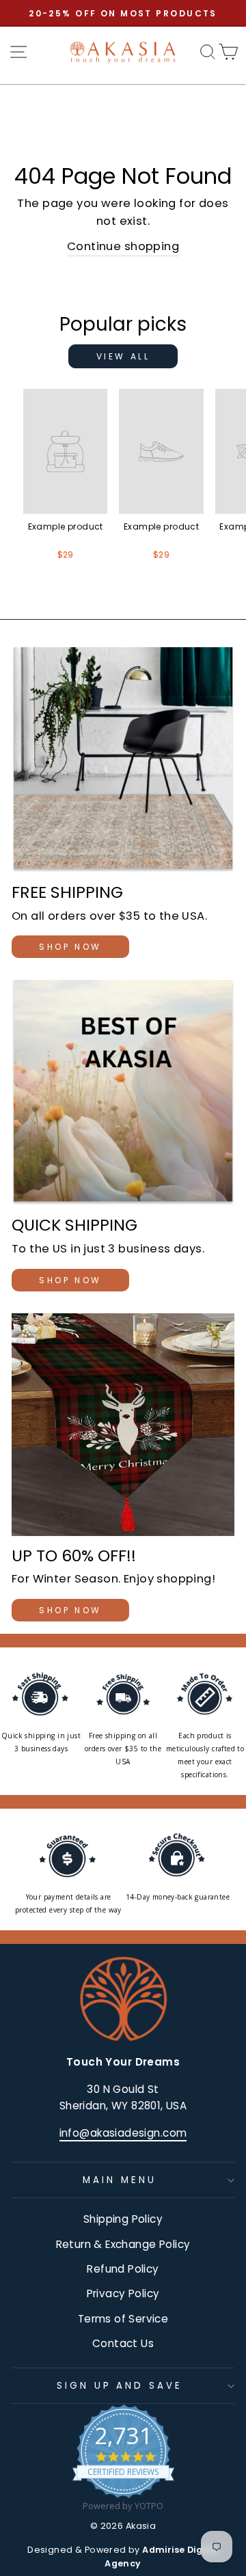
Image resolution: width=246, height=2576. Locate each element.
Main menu (120, 2180)
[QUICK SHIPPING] (123, 1093)
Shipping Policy (123, 2219)
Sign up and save (120, 2386)
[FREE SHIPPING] (123, 760)
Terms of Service (123, 2319)
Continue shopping (123, 246)
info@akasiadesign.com (123, 2133)
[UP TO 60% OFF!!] (123, 1425)
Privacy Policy (123, 2293)
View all (123, 356)
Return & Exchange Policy (123, 2244)
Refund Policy (123, 2269)
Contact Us (123, 2343)
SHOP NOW (70, 947)
